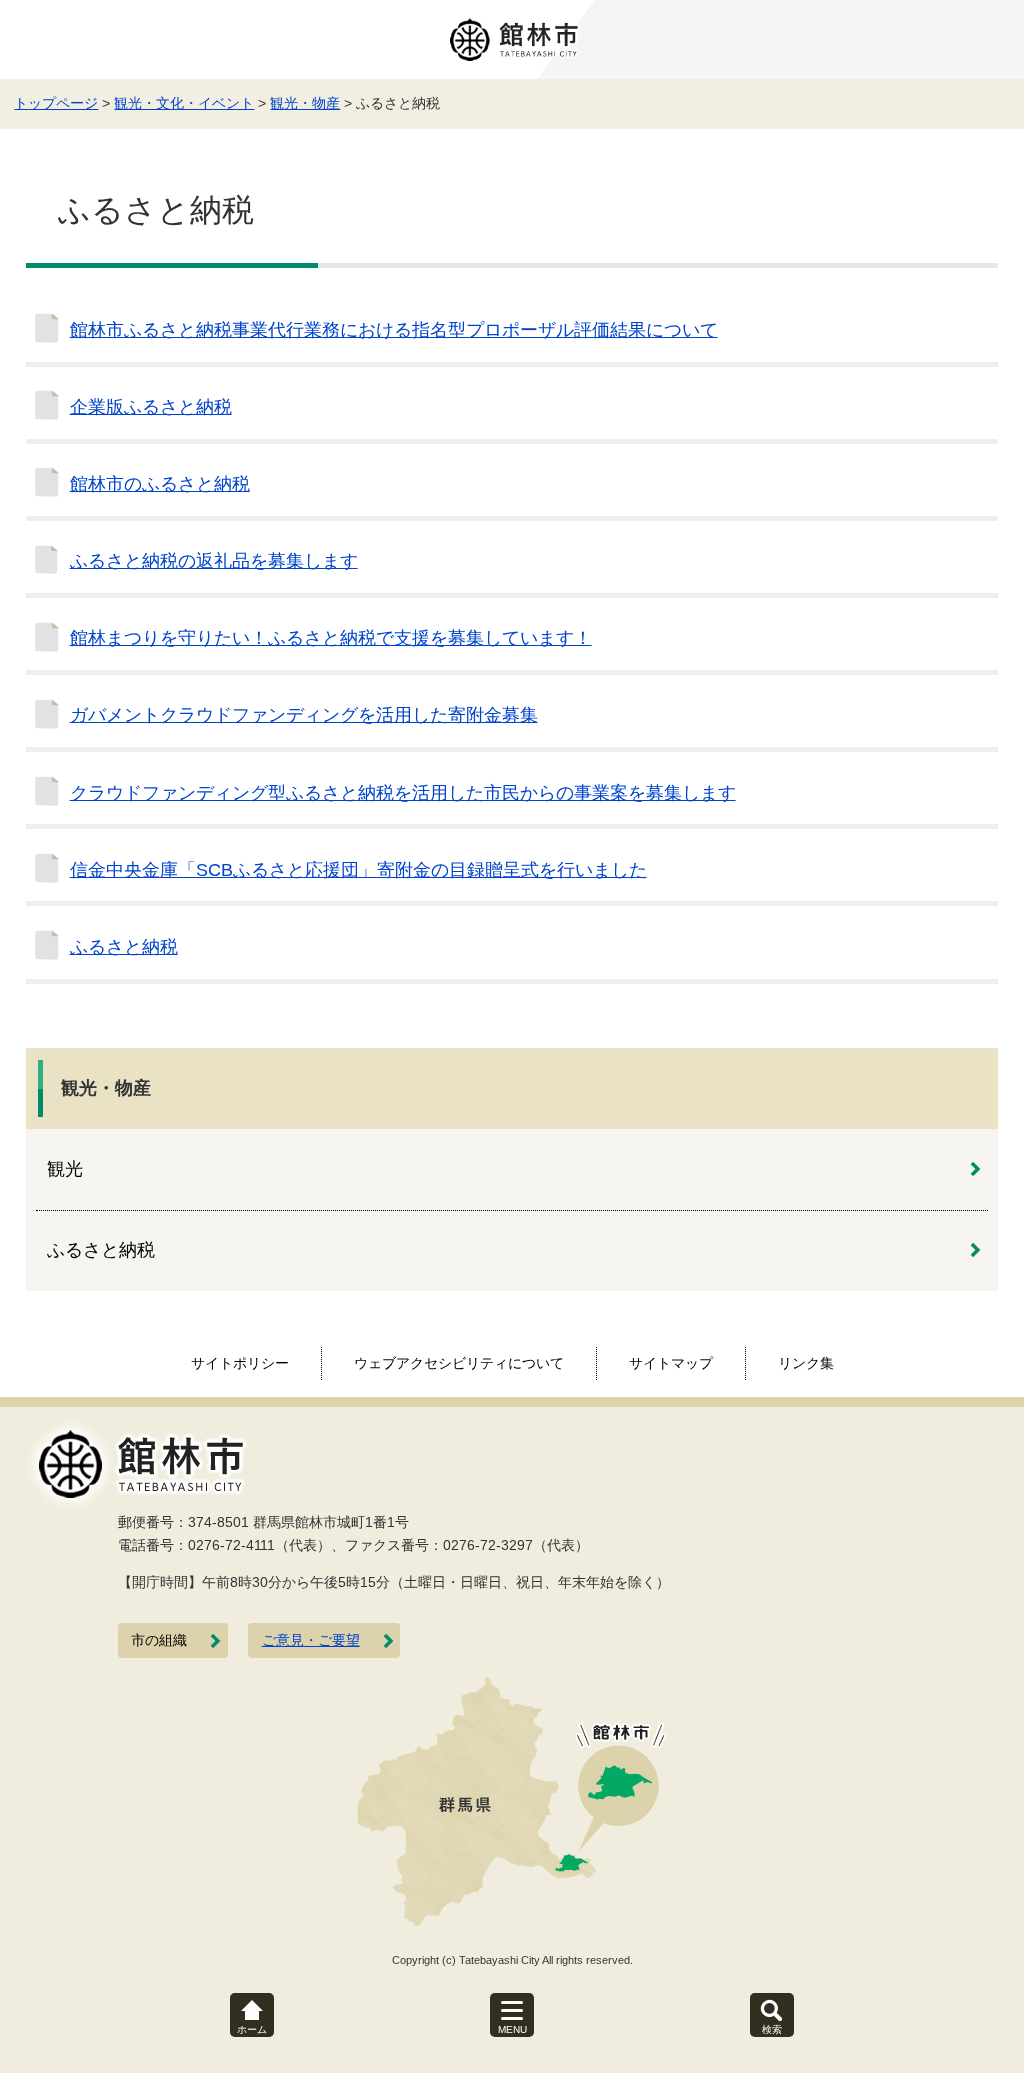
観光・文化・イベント (184, 103)
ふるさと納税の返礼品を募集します (214, 561)
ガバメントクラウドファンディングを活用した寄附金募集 (304, 715)
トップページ (56, 103)
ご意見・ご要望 (311, 1640)
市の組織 (159, 1640)
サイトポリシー (240, 1363)
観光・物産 (305, 103)
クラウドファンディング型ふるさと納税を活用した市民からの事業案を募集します (403, 793)
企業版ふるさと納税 (151, 407)
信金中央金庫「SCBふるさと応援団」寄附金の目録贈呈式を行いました (358, 870)
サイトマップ (671, 1363)
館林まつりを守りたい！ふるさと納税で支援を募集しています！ (331, 638)
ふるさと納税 (124, 947)
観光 (65, 1169)
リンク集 (806, 1363)
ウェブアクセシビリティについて (459, 1363)
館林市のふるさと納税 (160, 484)
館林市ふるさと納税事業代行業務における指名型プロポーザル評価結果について (394, 330)
